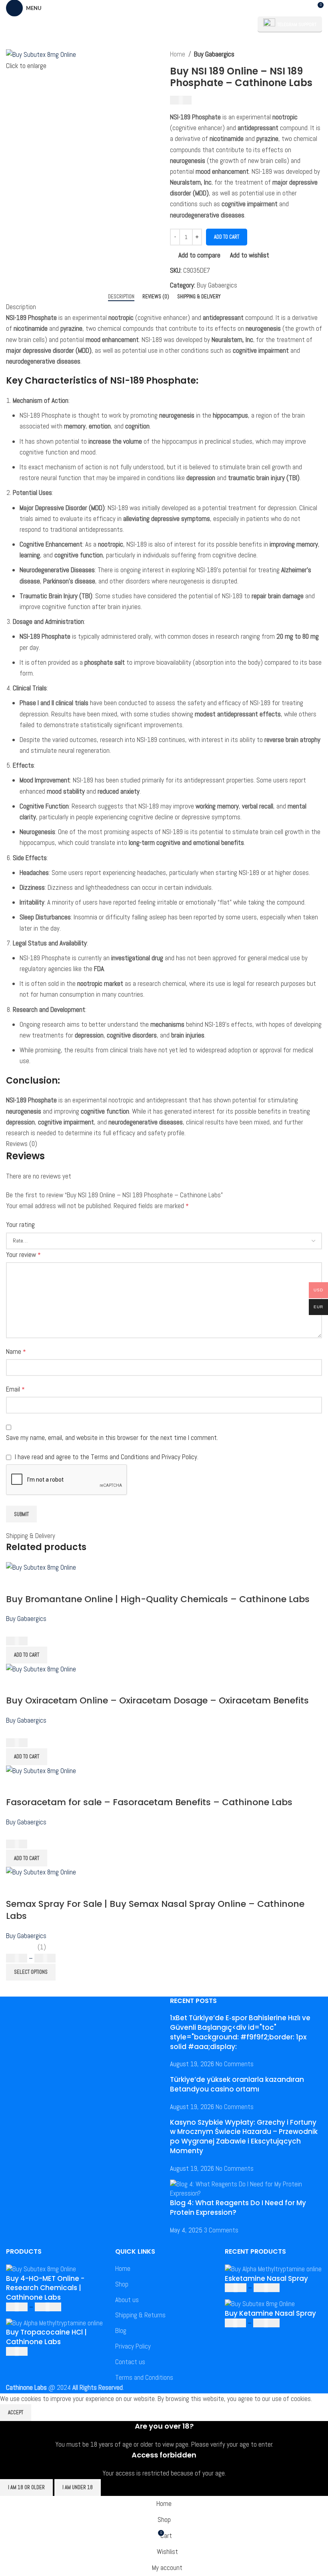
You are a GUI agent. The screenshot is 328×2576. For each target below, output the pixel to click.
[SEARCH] (241, 24)
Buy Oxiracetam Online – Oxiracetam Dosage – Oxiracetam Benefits (157, 1700)
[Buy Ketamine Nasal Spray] (260, 2303)
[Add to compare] (16, 1583)
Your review (23, 1255)
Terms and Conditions (144, 2377)
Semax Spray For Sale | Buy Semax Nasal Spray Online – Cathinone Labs (155, 1910)
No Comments (235, 2064)
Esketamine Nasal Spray (266, 2279)
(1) (42, 1947)
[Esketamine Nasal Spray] (273, 2268)
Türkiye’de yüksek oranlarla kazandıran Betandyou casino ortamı (237, 2084)
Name (16, 1351)
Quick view (38, 1583)
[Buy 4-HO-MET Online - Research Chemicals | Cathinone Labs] (41, 2268)
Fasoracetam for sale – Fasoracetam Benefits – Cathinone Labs (149, 1802)
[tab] (121, 297)
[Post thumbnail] (246, 2188)
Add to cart (227, 237)
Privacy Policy (133, 2346)
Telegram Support (297, 24)
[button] (27, 1655)
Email (15, 1389)
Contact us (130, 2362)
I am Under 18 (78, 2487)
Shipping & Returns (140, 2315)
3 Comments (221, 2230)
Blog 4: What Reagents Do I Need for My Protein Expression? (238, 2208)
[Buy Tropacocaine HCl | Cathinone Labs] (54, 2323)
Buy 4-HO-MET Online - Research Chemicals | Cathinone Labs (45, 2288)
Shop (122, 2284)
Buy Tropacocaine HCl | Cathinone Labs (46, 2337)
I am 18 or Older (26, 2487)
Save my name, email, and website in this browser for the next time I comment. (112, 1438)
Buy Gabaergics (214, 54)
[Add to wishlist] (59, 1583)
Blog (121, 2331)
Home (178, 54)
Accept (16, 2412)
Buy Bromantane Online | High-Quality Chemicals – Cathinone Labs (158, 1599)
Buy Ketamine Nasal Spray (270, 2314)
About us (127, 2300)
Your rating (20, 1225)
